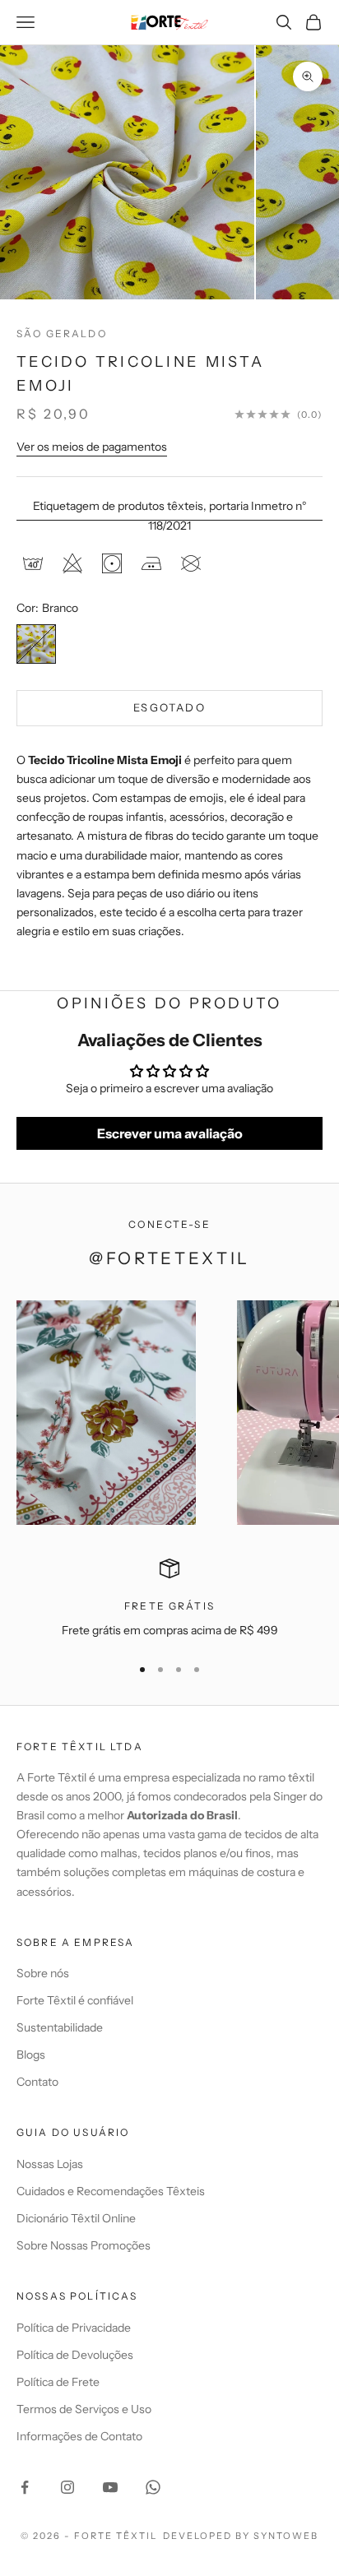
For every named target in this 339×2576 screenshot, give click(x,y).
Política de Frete (58, 2382)
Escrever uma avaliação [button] (170, 1133)
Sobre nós (43, 1973)
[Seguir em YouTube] (110, 2487)
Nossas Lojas (50, 2164)
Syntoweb (286, 2536)
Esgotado (169, 707)
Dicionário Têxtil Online (76, 2218)
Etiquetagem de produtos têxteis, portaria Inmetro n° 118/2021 (169, 515)
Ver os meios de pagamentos (92, 447)
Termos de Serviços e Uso (84, 2409)
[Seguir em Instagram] (67, 2487)
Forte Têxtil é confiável (75, 2000)
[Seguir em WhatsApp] (153, 2487)
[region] (169, 1599)
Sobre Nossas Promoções (84, 2245)
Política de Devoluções (75, 2355)
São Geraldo (62, 334)
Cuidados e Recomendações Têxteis (111, 2191)
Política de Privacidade (74, 2328)
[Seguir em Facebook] (25, 2487)
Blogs (31, 2055)
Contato (37, 2082)
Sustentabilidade (60, 2027)
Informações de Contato (79, 2436)
